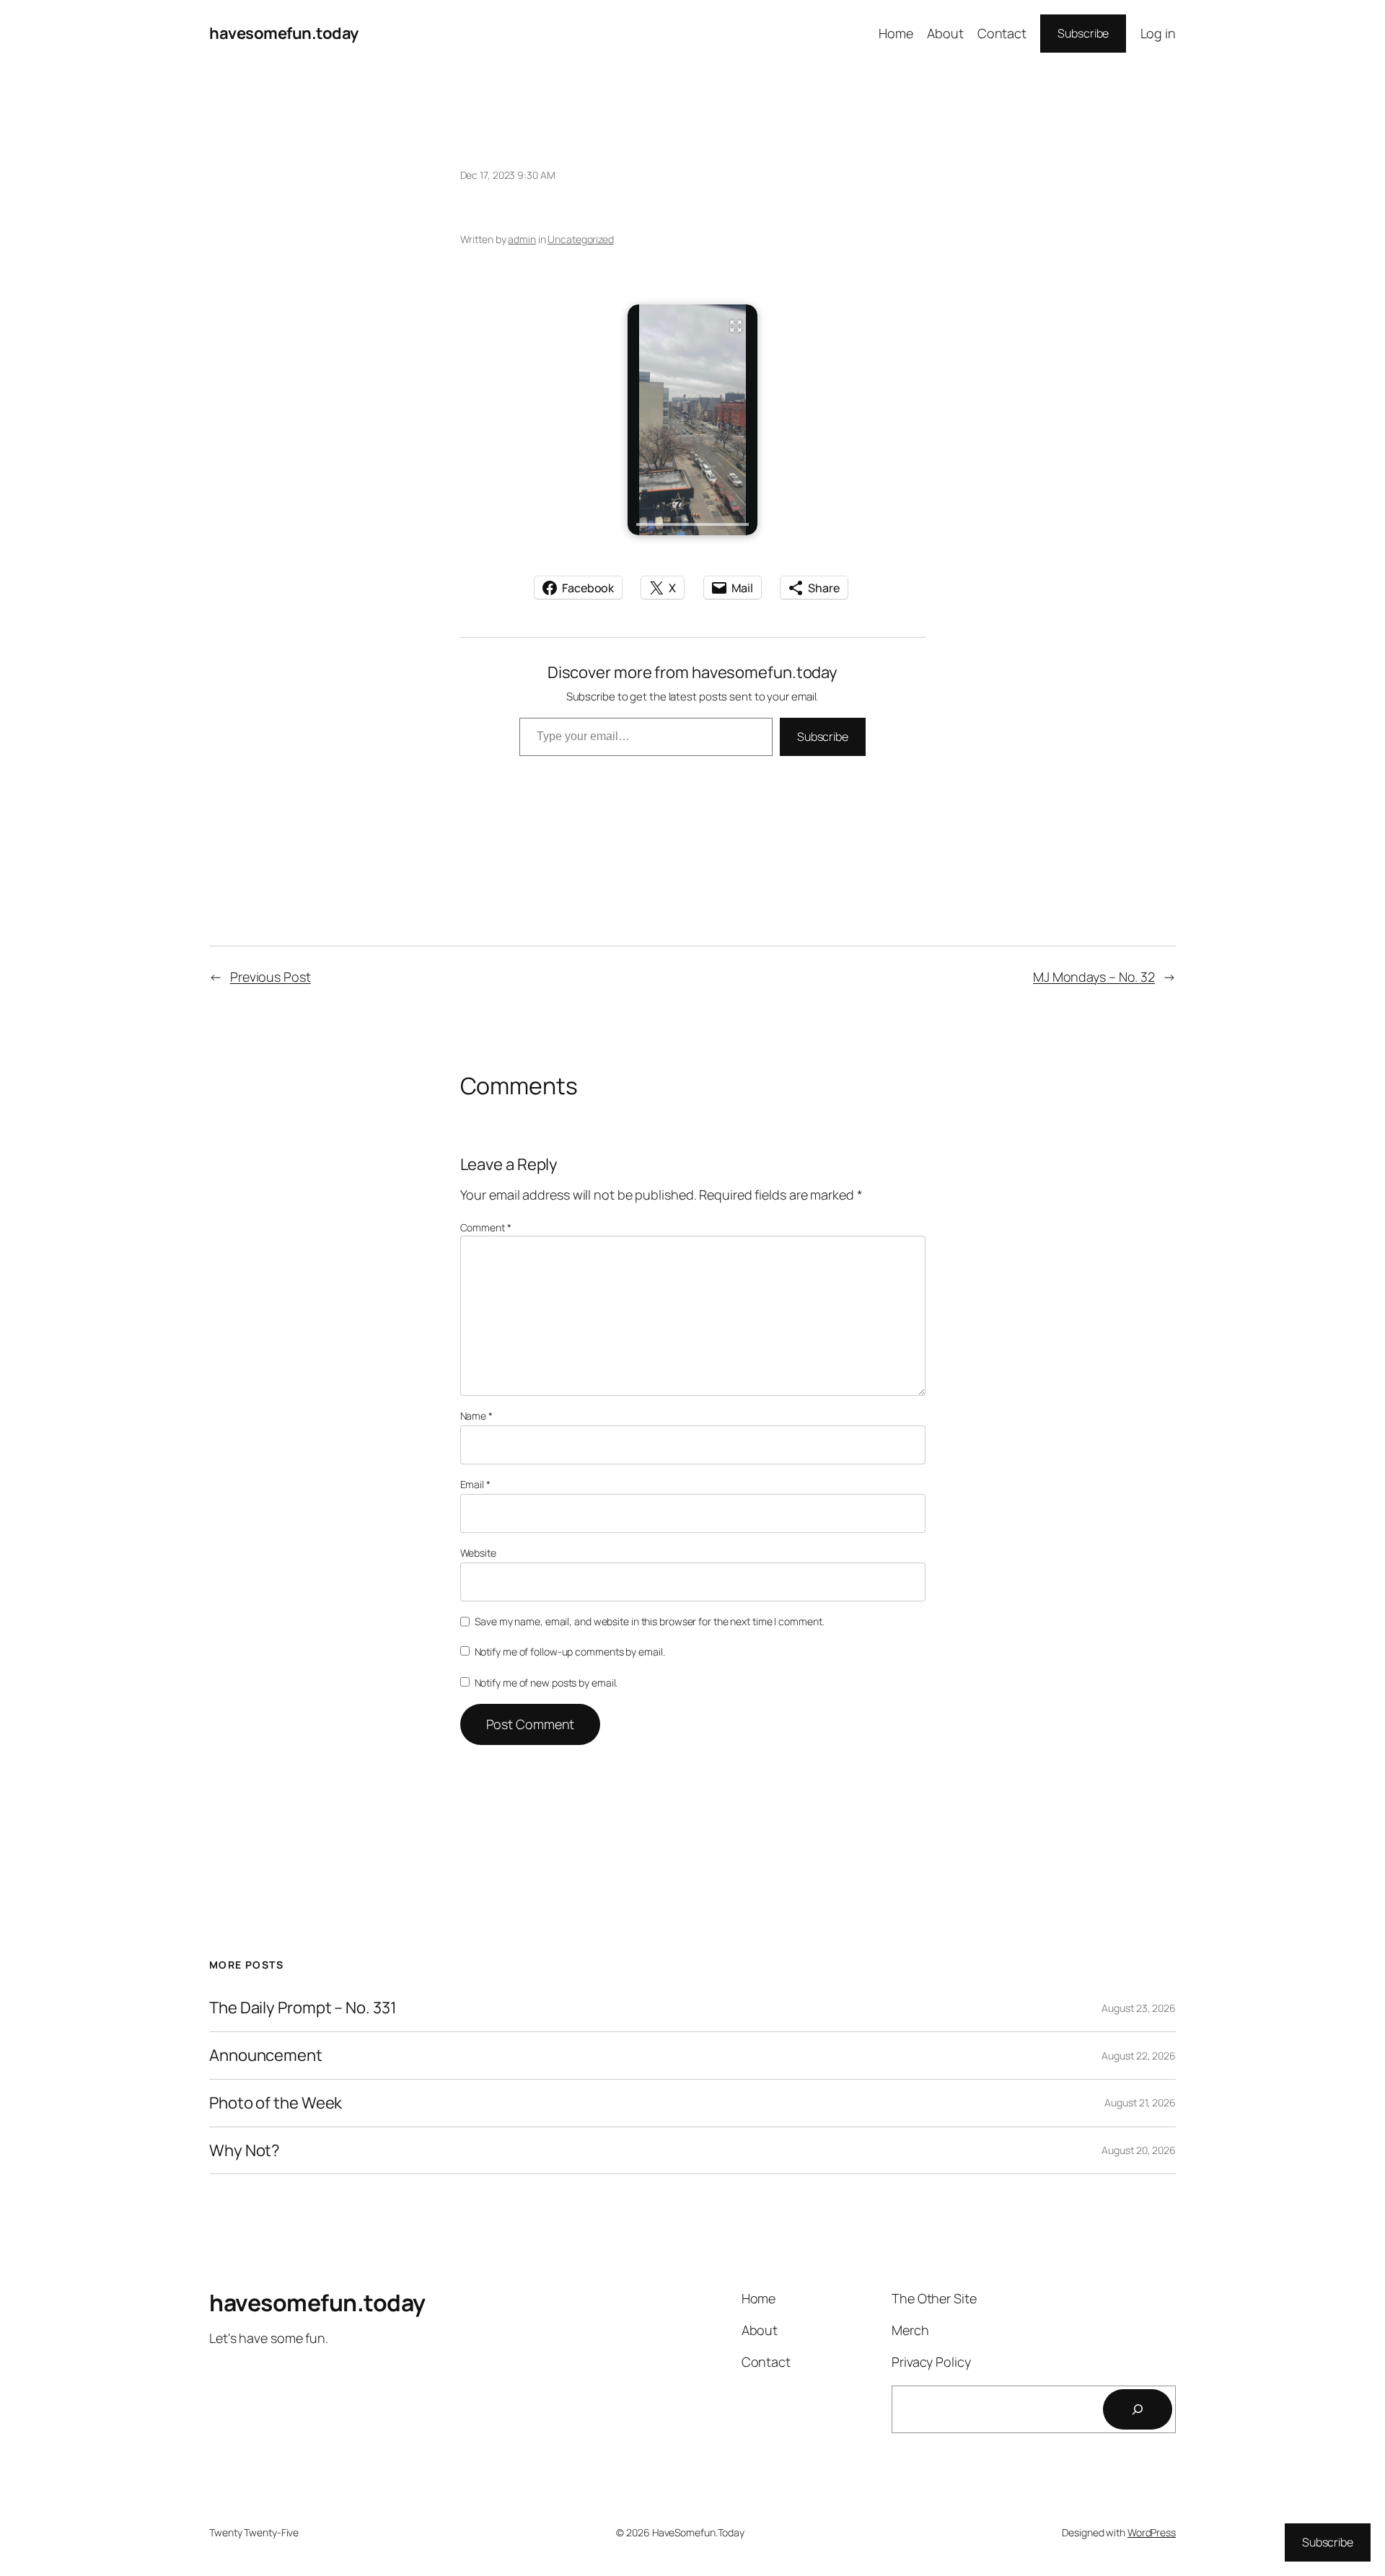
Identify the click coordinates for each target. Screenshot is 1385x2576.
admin (522, 239)
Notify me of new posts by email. (546, 1683)
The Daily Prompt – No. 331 (303, 2008)
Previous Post (271, 977)
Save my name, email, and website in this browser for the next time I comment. (649, 1621)
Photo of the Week (276, 2103)
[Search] (1138, 2409)
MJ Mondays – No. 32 (1094, 977)
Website (478, 1553)
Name (476, 1416)
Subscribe (1083, 33)
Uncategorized (581, 239)
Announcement (266, 2056)
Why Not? (245, 2151)
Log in (1158, 33)
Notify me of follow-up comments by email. (570, 1652)
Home (896, 33)
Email (475, 1484)
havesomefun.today (284, 33)
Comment (486, 1227)
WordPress (1152, 2532)
